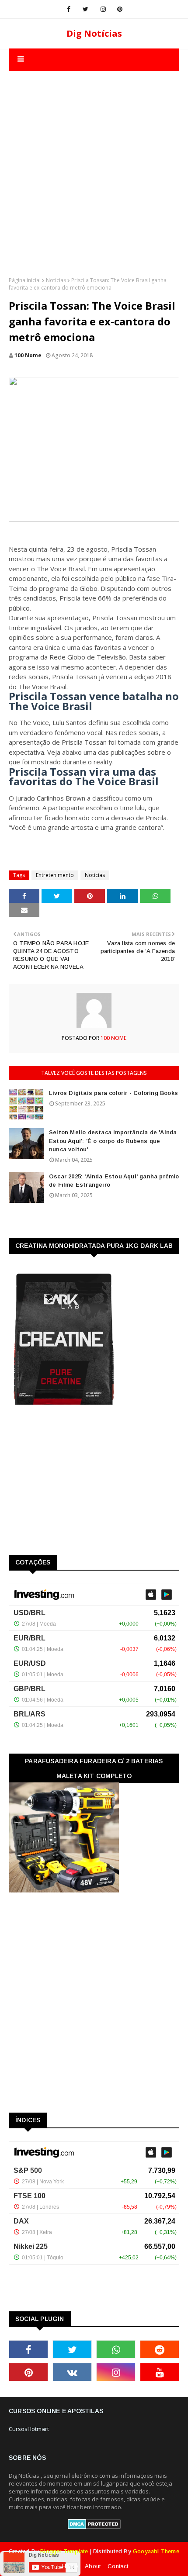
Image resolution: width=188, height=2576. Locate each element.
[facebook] (69, 9)
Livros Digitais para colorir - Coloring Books (113, 1093)
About (93, 2566)
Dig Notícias (94, 33)
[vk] (72, 2372)
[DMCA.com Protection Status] (94, 2527)
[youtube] (160, 2372)
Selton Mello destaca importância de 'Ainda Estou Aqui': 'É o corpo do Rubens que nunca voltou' (113, 1141)
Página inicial (25, 280)
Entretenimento (55, 875)
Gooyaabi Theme (156, 2551)
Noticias (56, 280)
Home (70, 2566)
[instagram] (103, 9)
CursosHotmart (29, 2429)
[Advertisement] (94, 165)
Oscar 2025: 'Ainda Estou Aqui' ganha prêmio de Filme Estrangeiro (114, 1181)
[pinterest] (120, 9)
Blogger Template (64, 2551)
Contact (118, 2566)
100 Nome (28, 355)
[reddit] (160, 2349)
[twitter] (85, 9)
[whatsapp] (116, 2349)
